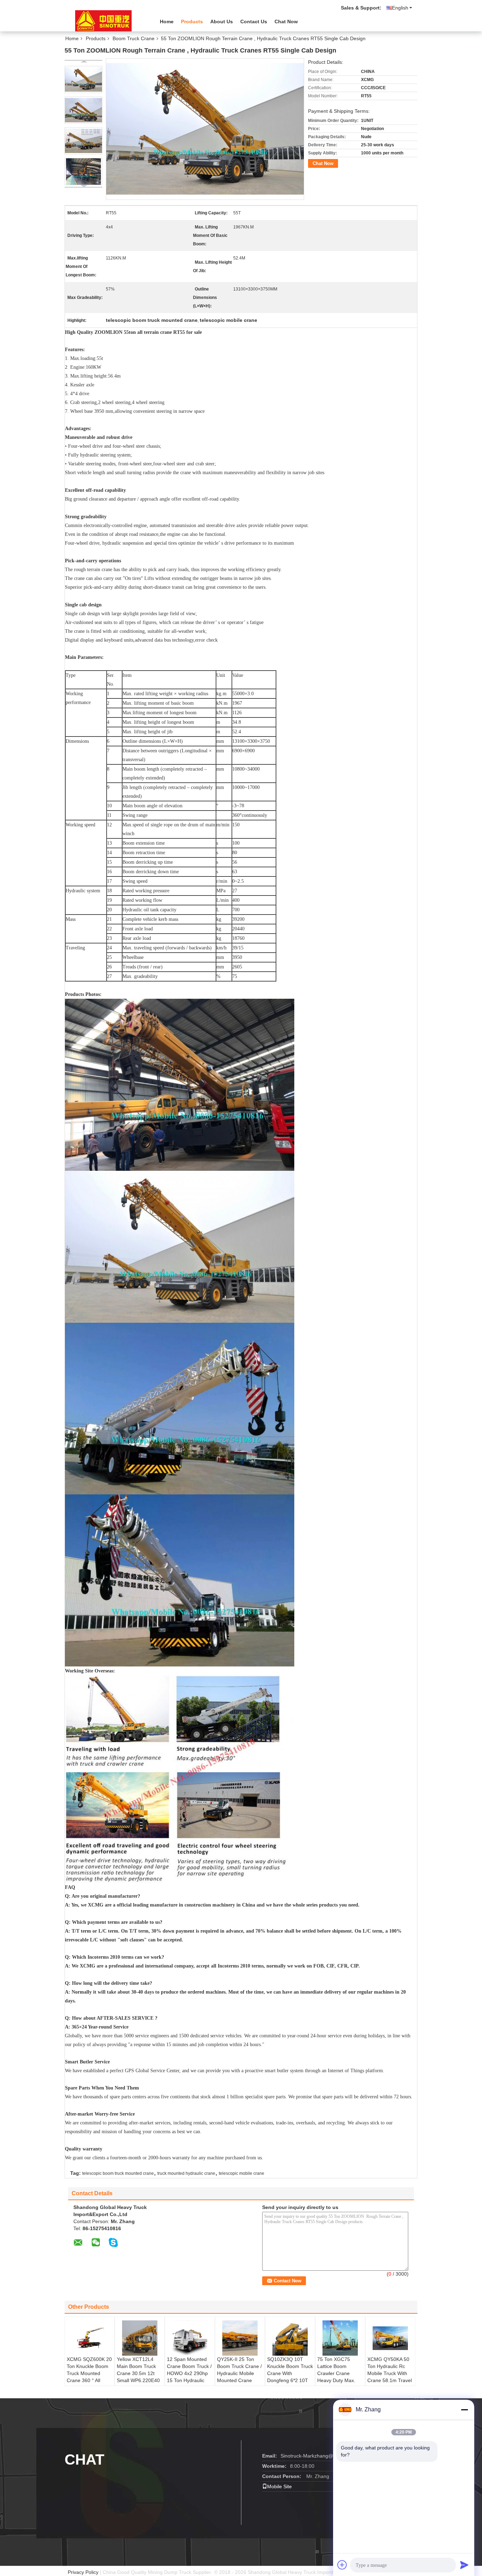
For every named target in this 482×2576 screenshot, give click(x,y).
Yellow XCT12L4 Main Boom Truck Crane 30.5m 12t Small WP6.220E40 (138, 2370)
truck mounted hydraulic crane (186, 2173)
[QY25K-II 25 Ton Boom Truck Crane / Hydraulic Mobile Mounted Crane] (240, 2338)
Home (167, 22)
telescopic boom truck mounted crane (118, 2173)
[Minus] (464, 2410)
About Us (222, 22)
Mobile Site (279, 2486)
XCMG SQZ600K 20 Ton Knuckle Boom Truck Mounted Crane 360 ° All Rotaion (89, 2373)
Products (192, 22)
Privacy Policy (83, 2572)
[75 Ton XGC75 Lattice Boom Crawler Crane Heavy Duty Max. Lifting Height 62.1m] (340, 2338)
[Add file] (342, 2565)
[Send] (464, 2565)
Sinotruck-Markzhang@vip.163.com (320, 2456)
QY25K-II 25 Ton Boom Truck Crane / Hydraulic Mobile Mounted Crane (239, 2370)
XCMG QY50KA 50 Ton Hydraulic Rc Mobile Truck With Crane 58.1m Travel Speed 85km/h (390, 2373)
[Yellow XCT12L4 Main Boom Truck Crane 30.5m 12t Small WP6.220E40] (140, 2338)
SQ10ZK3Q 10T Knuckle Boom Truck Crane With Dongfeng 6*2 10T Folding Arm (290, 2373)
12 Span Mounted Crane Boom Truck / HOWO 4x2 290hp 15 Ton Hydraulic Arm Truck (189, 2373)
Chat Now (286, 22)
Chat (85, 2459)
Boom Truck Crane (134, 38)
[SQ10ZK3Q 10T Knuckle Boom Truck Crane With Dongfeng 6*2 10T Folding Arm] (290, 2338)
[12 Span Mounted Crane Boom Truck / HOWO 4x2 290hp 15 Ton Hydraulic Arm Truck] (190, 2338)
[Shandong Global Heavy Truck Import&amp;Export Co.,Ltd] (103, 21)
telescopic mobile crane (242, 2173)
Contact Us (254, 22)
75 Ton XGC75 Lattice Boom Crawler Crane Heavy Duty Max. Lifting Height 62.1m (340, 2373)
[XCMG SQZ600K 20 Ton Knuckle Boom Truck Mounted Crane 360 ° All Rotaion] (90, 2338)
